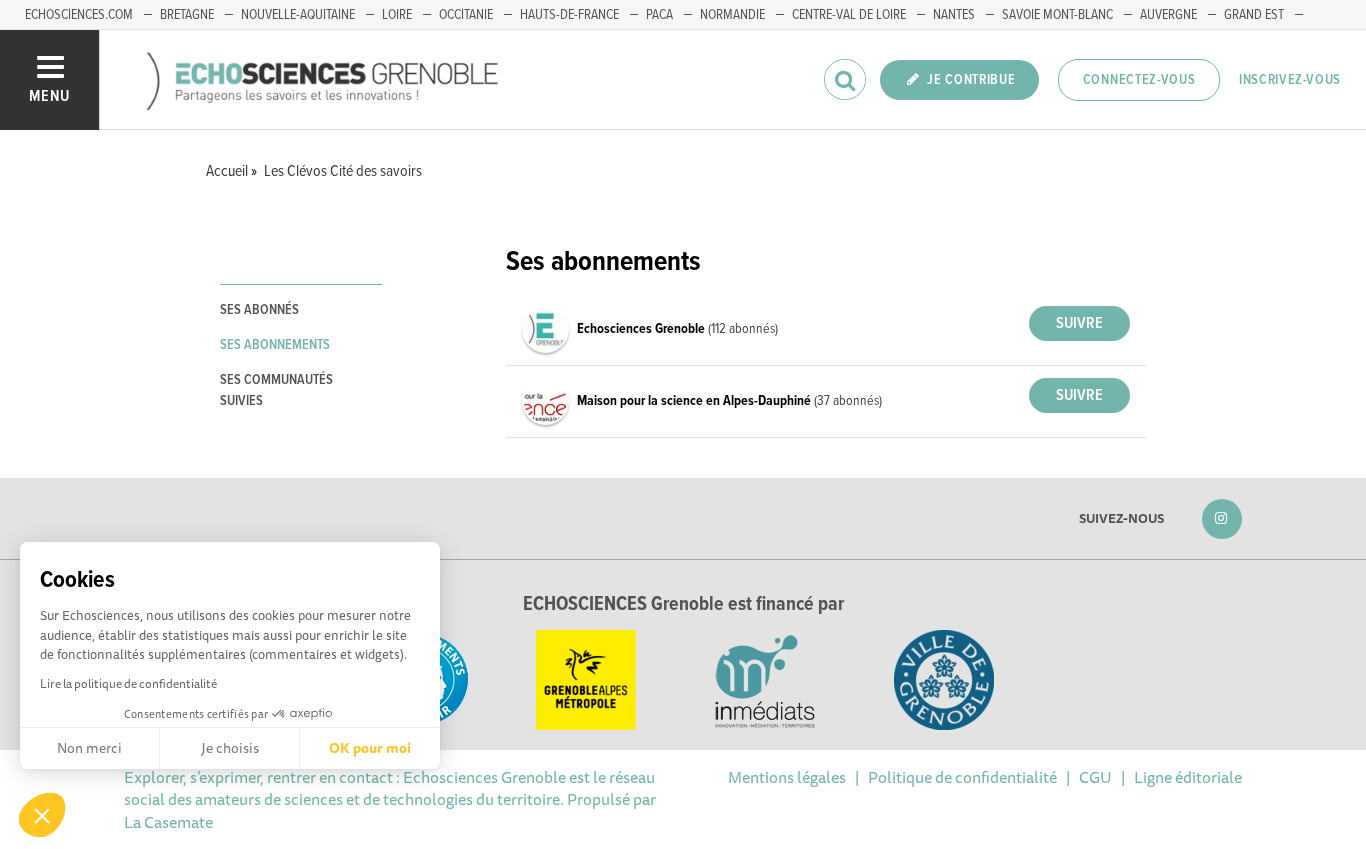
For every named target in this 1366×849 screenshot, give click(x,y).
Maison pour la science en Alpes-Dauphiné (695, 401)
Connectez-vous (1139, 80)
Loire (397, 15)
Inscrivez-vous (1290, 80)
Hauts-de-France (569, 15)
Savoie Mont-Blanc (1057, 15)
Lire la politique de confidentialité (128, 683)
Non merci (89, 748)
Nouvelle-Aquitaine (298, 15)
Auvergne (1168, 15)
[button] (42, 815)
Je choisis (230, 748)
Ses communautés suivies (276, 390)
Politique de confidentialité (962, 777)
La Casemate (168, 822)
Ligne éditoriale (1188, 777)
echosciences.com (79, 15)
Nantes (954, 15)
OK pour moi (370, 748)
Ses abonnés (259, 310)
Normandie (732, 15)
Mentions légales (787, 777)
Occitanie (466, 15)
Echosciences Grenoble (642, 329)
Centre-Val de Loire (849, 15)
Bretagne (187, 15)
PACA (659, 15)
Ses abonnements (275, 345)
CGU (1095, 777)
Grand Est (1254, 15)
